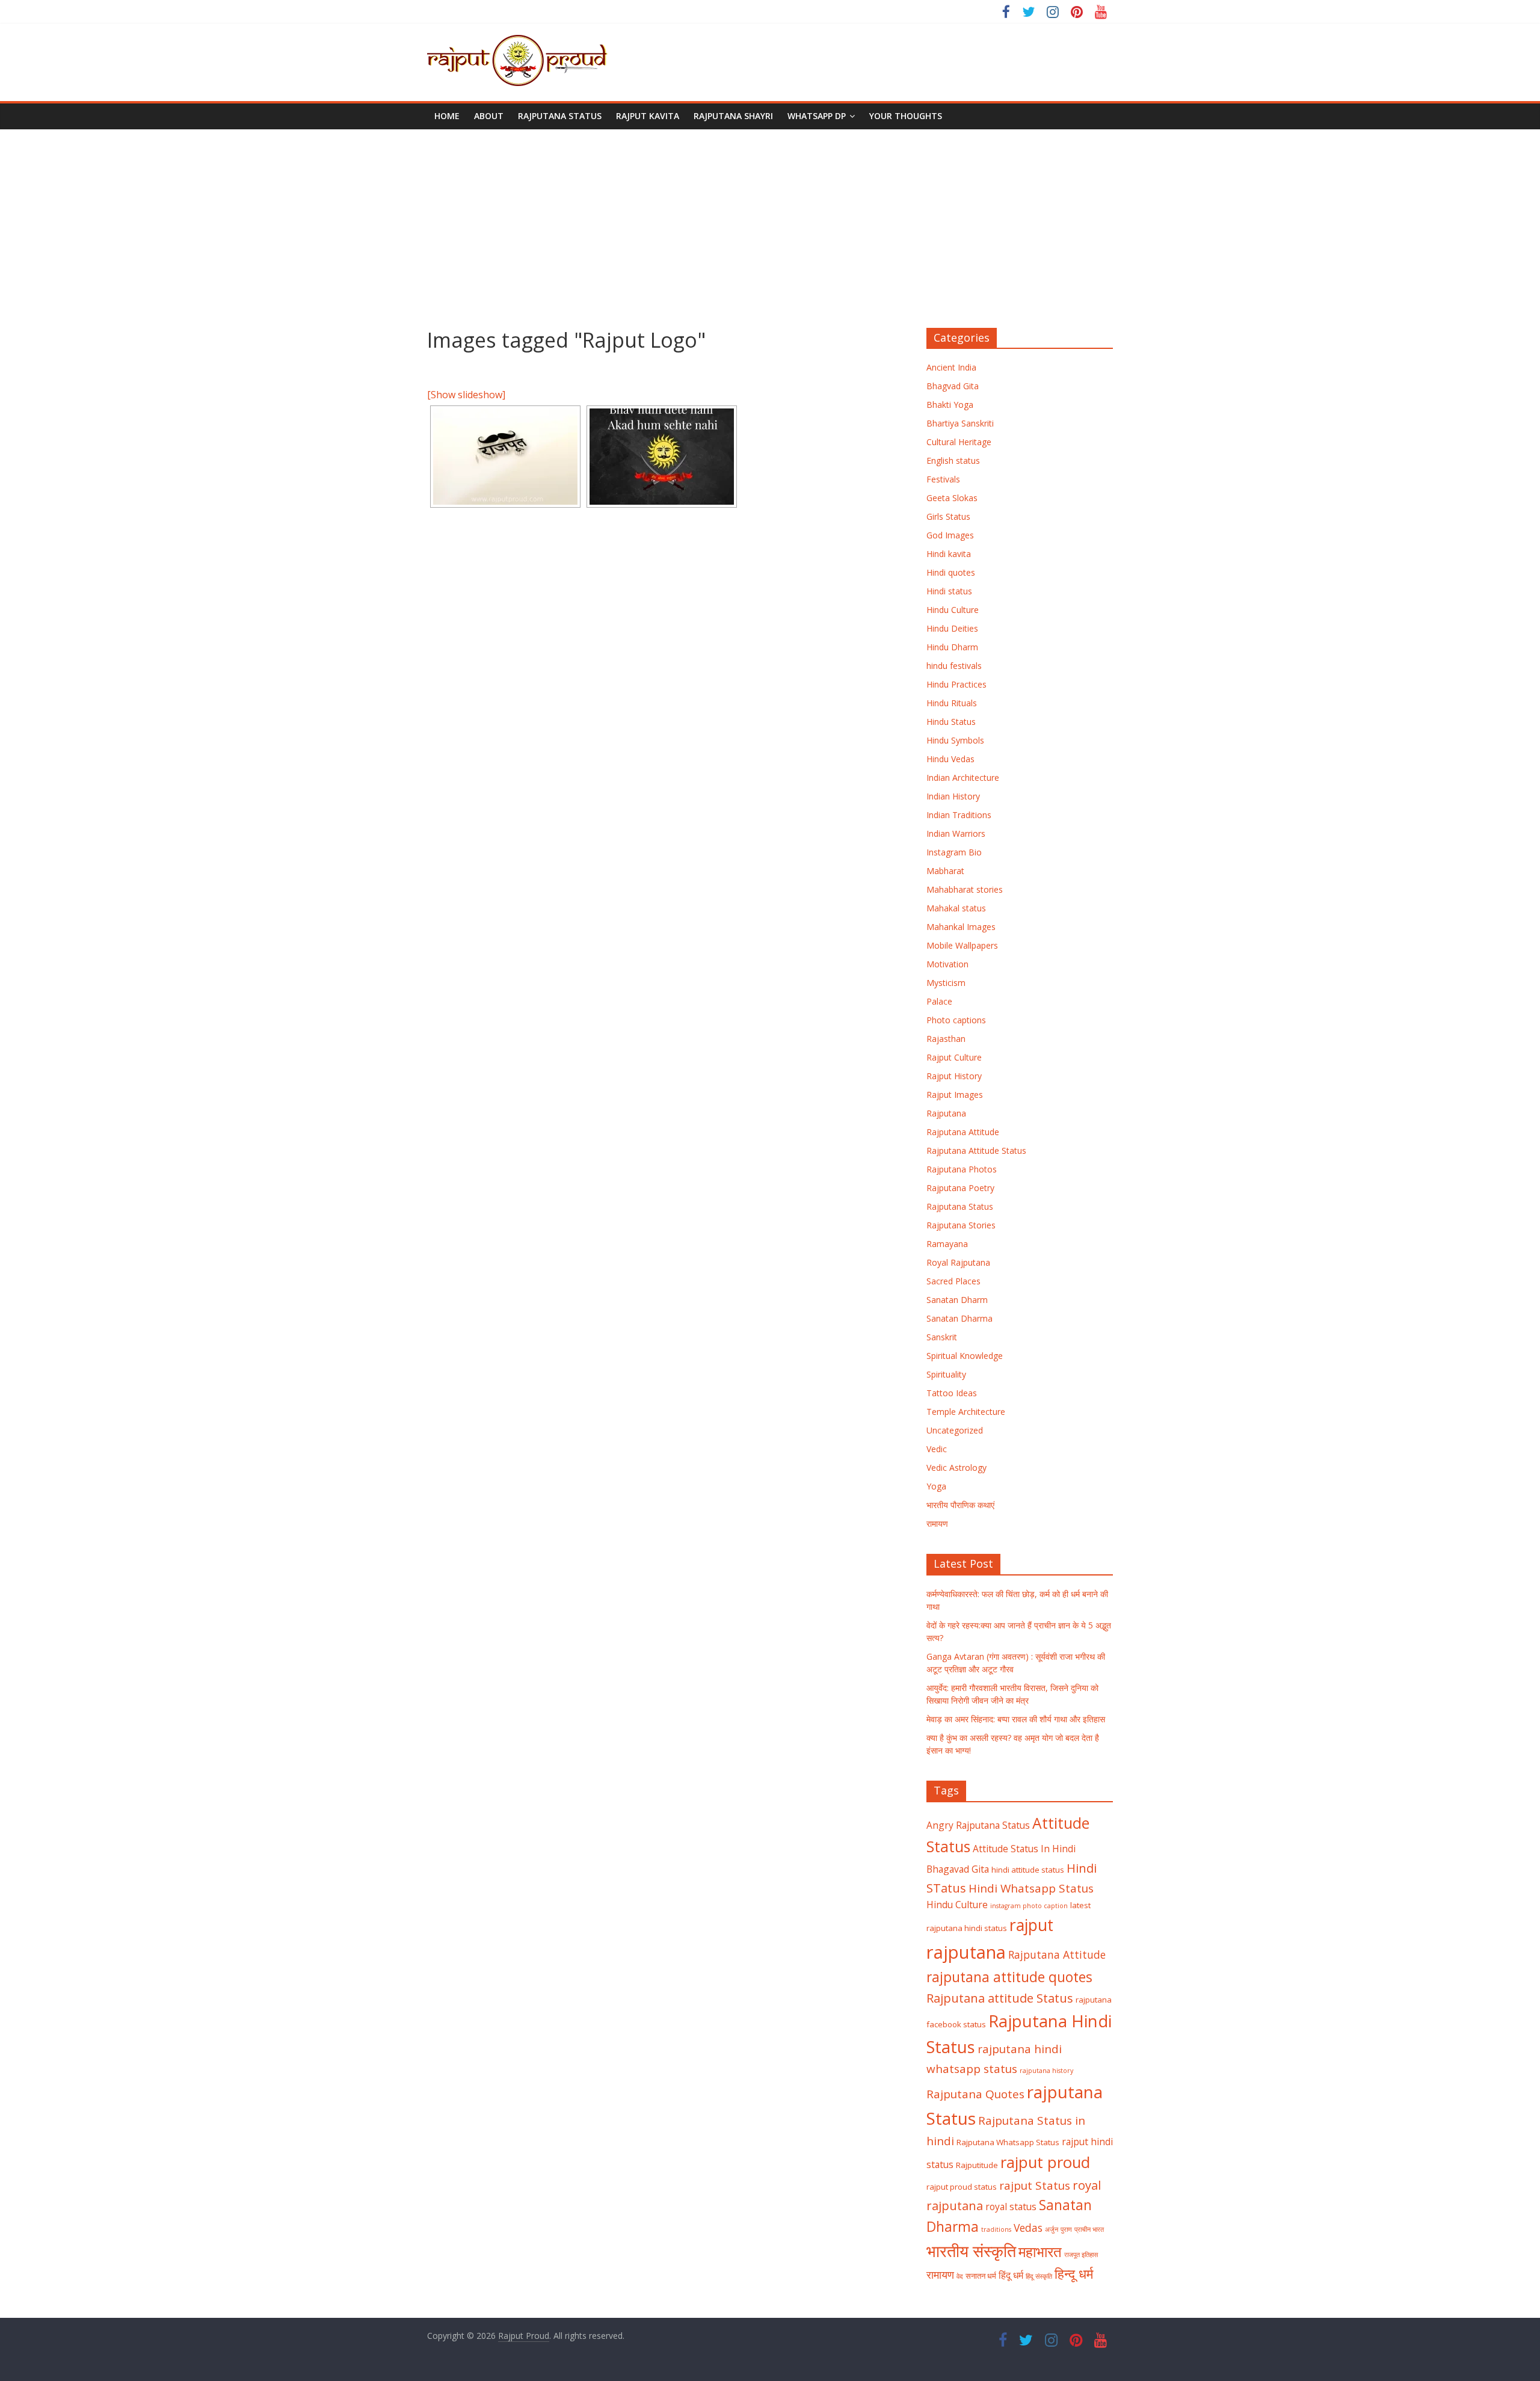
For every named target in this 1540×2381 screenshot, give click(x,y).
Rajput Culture (954, 1057)
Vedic (937, 1449)
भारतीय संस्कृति (971, 2251)
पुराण (1066, 2229)
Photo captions (956, 1020)
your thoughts (906, 116)
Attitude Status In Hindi (1024, 1849)
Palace (939, 1001)
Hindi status (949, 591)
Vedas (1028, 2228)
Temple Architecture (966, 1412)
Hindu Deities (952, 628)
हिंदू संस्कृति (1039, 2276)
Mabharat (945, 871)
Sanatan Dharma (959, 1318)
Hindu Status (951, 722)
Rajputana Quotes (975, 2094)
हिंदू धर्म (1011, 2275)
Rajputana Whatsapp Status (1008, 2142)
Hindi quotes (951, 572)
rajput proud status (962, 2187)
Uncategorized (955, 1430)
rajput (1031, 1925)
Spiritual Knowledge (965, 1356)
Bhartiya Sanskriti (960, 423)
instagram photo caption (1029, 1906)
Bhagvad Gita (953, 386)
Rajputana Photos (962, 1169)
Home (447, 116)
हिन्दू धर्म (1074, 2274)
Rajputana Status (560, 116)
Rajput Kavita (648, 116)
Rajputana (946, 1113)
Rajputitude (977, 2165)
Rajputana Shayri (733, 116)
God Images (950, 535)
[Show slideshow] (466, 395)
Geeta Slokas (952, 498)
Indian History (953, 796)
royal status (1011, 2207)
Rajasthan (946, 1039)
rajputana (966, 1952)
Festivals (943, 479)
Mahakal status (956, 908)
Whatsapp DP (817, 116)
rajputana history (1046, 2071)
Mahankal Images (961, 927)
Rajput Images (955, 1095)
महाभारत (1040, 2252)
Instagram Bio (954, 852)
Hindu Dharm (952, 647)
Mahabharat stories (965, 889)
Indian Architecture (963, 778)
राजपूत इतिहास (1081, 2255)
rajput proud (1045, 2162)
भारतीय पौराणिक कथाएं (960, 1505)
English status (953, 460)
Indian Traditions (959, 815)
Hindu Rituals (952, 703)
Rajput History (954, 1076)
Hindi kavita (949, 554)
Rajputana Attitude (963, 1132)
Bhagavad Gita (958, 1869)
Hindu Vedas (950, 759)
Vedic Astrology (956, 1468)
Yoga (936, 1486)
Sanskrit (942, 1337)
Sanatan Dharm (957, 1300)
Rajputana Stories (961, 1225)
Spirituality (946, 1374)
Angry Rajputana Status (978, 1825)
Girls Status (948, 516)
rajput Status (1035, 2185)
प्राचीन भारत (1089, 2229)
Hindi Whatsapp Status (1031, 1888)
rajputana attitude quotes (1009, 1977)
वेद (960, 2276)
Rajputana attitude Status (1000, 1998)
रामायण (937, 1523)
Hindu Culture (953, 610)
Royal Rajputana (958, 1262)
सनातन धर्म (981, 2276)
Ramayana (947, 1244)
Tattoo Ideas (952, 1393)
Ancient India (951, 367)
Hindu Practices (956, 684)
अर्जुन (1052, 2229)
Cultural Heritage (959, 442)
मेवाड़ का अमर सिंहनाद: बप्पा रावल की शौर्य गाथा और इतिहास (1016, 1719)
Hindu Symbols (955, 740)
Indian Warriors (956, 833)
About (489, 116)
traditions (996, 2229)
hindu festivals (954, 666)
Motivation (947, 964)
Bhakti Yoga (950, 405)
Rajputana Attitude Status (976, 1150)
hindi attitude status (1028, 1870)
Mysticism (946, 983)
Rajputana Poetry (960, 1188)
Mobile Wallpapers (962, 945)
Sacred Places (953, 1281)
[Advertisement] (770, 220)
